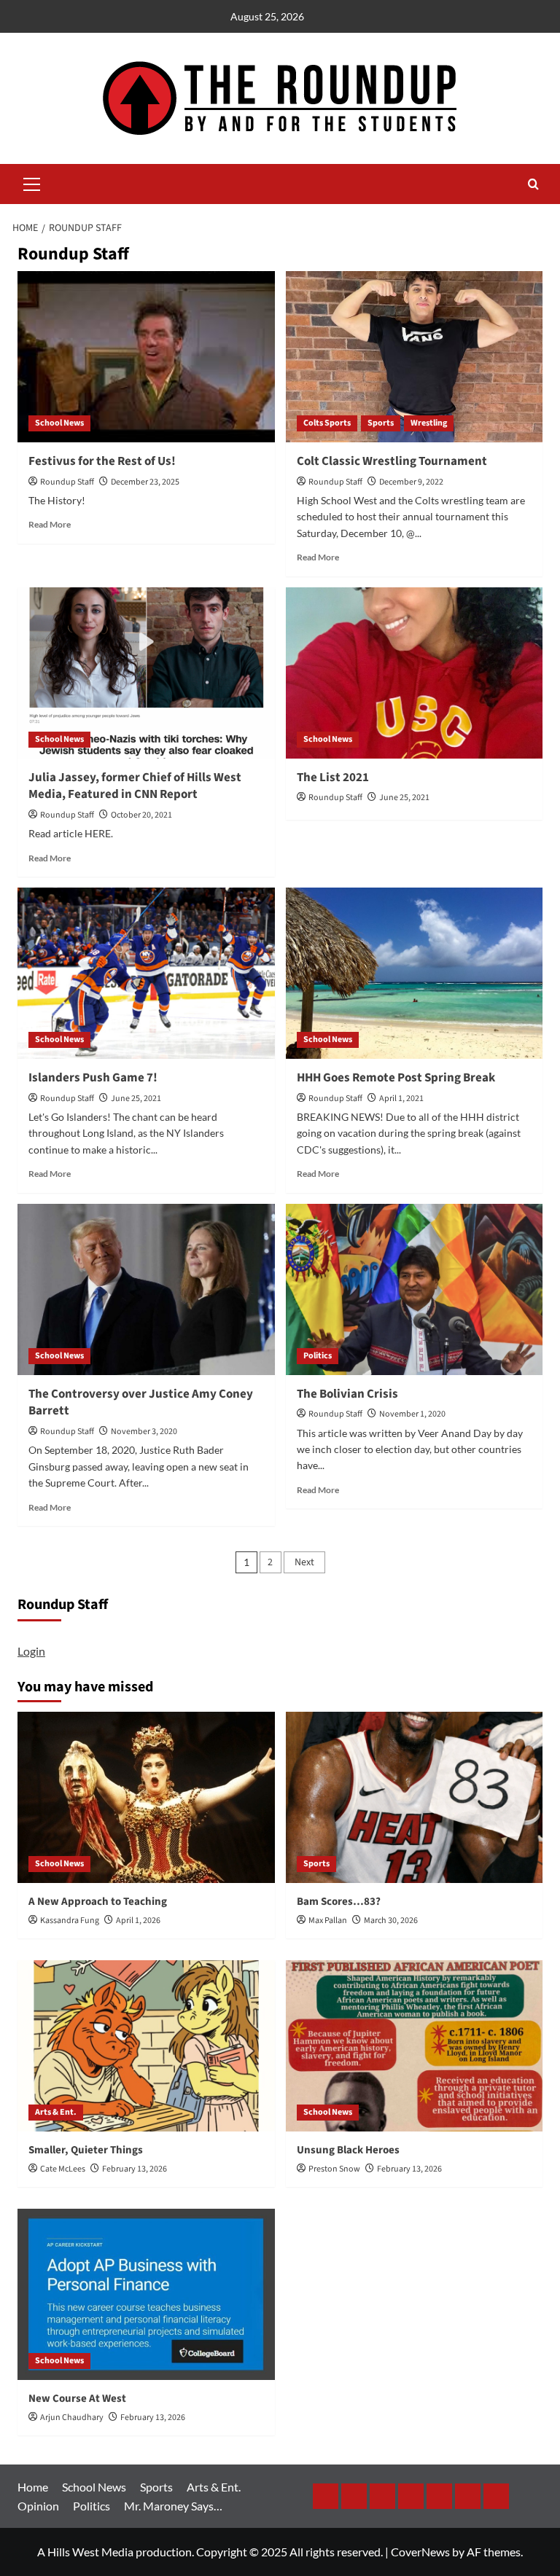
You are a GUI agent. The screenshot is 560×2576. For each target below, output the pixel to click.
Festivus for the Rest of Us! (102, 461)
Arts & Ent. (56, 2112)
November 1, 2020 (412, 1414)
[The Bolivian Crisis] (415, 1289)
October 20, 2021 (141, 815)
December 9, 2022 (411, 482)
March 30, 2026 (391, 1921)
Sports (381, 423)
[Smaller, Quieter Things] (146, 2046)
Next (304, 1562)
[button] (32, 182)
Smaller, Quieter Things (86, 2150)
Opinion (38, 2506)
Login (31, 1651)
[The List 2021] (415, 673)
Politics (318, 1356)
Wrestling (429, 423)
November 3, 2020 (144, 1432)
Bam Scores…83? (339, 1902)
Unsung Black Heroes (348, 2150)
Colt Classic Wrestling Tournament (392, 461)
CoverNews (420, 2552)
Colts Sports (327, 423)
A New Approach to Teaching (98, 1902)
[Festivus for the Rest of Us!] (146, 357)
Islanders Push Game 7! (93, 1078)
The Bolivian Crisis (347, 1394)
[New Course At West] (146, 2294)
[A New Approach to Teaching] (146, 1797)
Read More (50, 524)
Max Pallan (328, 1921)
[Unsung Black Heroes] (415, 2046)
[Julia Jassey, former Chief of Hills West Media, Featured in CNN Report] (146, 673)
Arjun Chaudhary (72, 2418)
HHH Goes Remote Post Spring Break (396, 1078)
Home (33, 2487)
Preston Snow (334, 2169)
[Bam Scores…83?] (415, 1797)
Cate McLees (63, 2169)
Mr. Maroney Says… (173, 2506)
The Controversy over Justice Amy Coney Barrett (141, 1403)
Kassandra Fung (70, 1921)
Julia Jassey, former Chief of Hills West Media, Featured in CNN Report (135, 786)
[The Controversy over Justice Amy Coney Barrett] (146, 1289)
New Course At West (77, 2399)
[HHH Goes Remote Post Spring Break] (415, 973)
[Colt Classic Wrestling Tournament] (415, 357)
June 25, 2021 (404, 798)
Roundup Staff (67, 482)
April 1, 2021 (401, 1099)
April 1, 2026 (138, 1921)
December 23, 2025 (145, 482)
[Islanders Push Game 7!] (146, 973)
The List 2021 (333, 778)
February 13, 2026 (135, 2169)
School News (59, 423)
